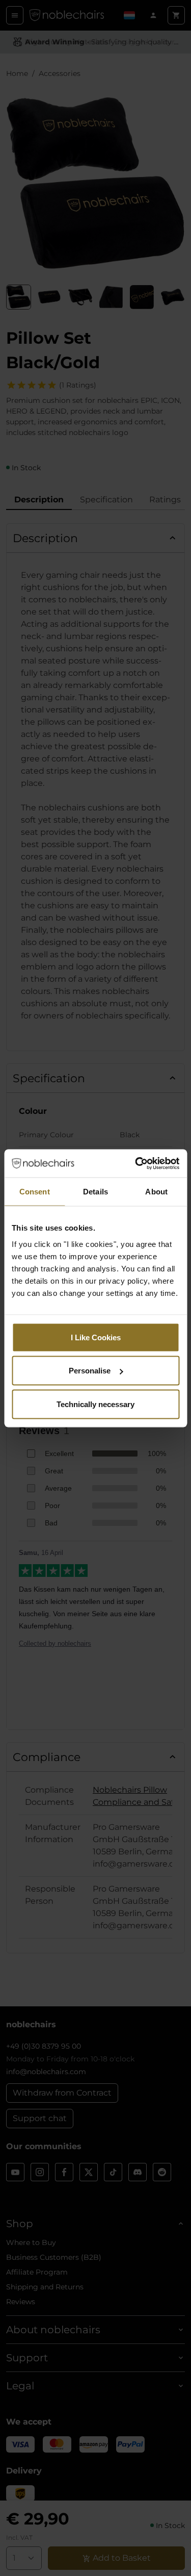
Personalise (90, 1371)
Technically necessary (95, 1404)
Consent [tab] (35, 1192)
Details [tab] (95, 1192)
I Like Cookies (96, 1337)
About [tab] (156, 1192)
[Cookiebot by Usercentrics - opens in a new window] (136, 1163)
